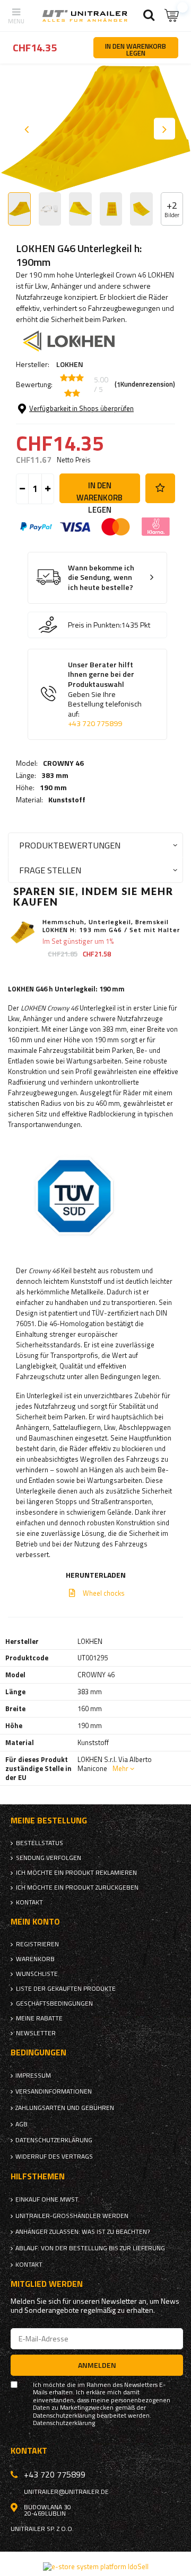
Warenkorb (35, 1959)
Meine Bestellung (49, 1821)
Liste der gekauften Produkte (66, 1989)
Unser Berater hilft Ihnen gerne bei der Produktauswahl (105, 694)
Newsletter (36, 2033)
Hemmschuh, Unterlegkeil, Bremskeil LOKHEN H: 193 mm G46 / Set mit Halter (111, 926)
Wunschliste (37, 1974)
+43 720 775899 (95, 723)
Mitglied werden (47, 2284)
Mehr (120, 1768)
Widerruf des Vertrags (54, 2157)
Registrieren (37, 1944)
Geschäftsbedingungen (54, 2003)
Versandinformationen (54, 2091)
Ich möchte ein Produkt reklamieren (76, 1873)
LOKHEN (70, 364)
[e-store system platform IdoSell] (96, 2566)
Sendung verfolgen (49, 1858)
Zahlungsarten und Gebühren (65, 2108)
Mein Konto (35, 1922)
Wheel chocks (104, 1593)
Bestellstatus (40, 1843)
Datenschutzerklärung (54, 2140)
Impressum (33, 2076)
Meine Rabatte (39, 2018)
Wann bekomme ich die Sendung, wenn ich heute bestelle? (101, 578)
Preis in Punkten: (95, 625)
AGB (21, 2124)
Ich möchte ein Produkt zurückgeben (77, 1888)
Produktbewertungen (70, 845)
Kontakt (29, 1902)
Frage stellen (50, 870)
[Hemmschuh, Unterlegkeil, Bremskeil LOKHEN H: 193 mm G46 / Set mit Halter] (23, 932)
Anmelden (97, 2365)
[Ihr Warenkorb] (172, 16)
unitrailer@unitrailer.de (66, 2492)
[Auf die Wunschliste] (160, 488)
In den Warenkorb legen (99, 491)
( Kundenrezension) (145, 384)
